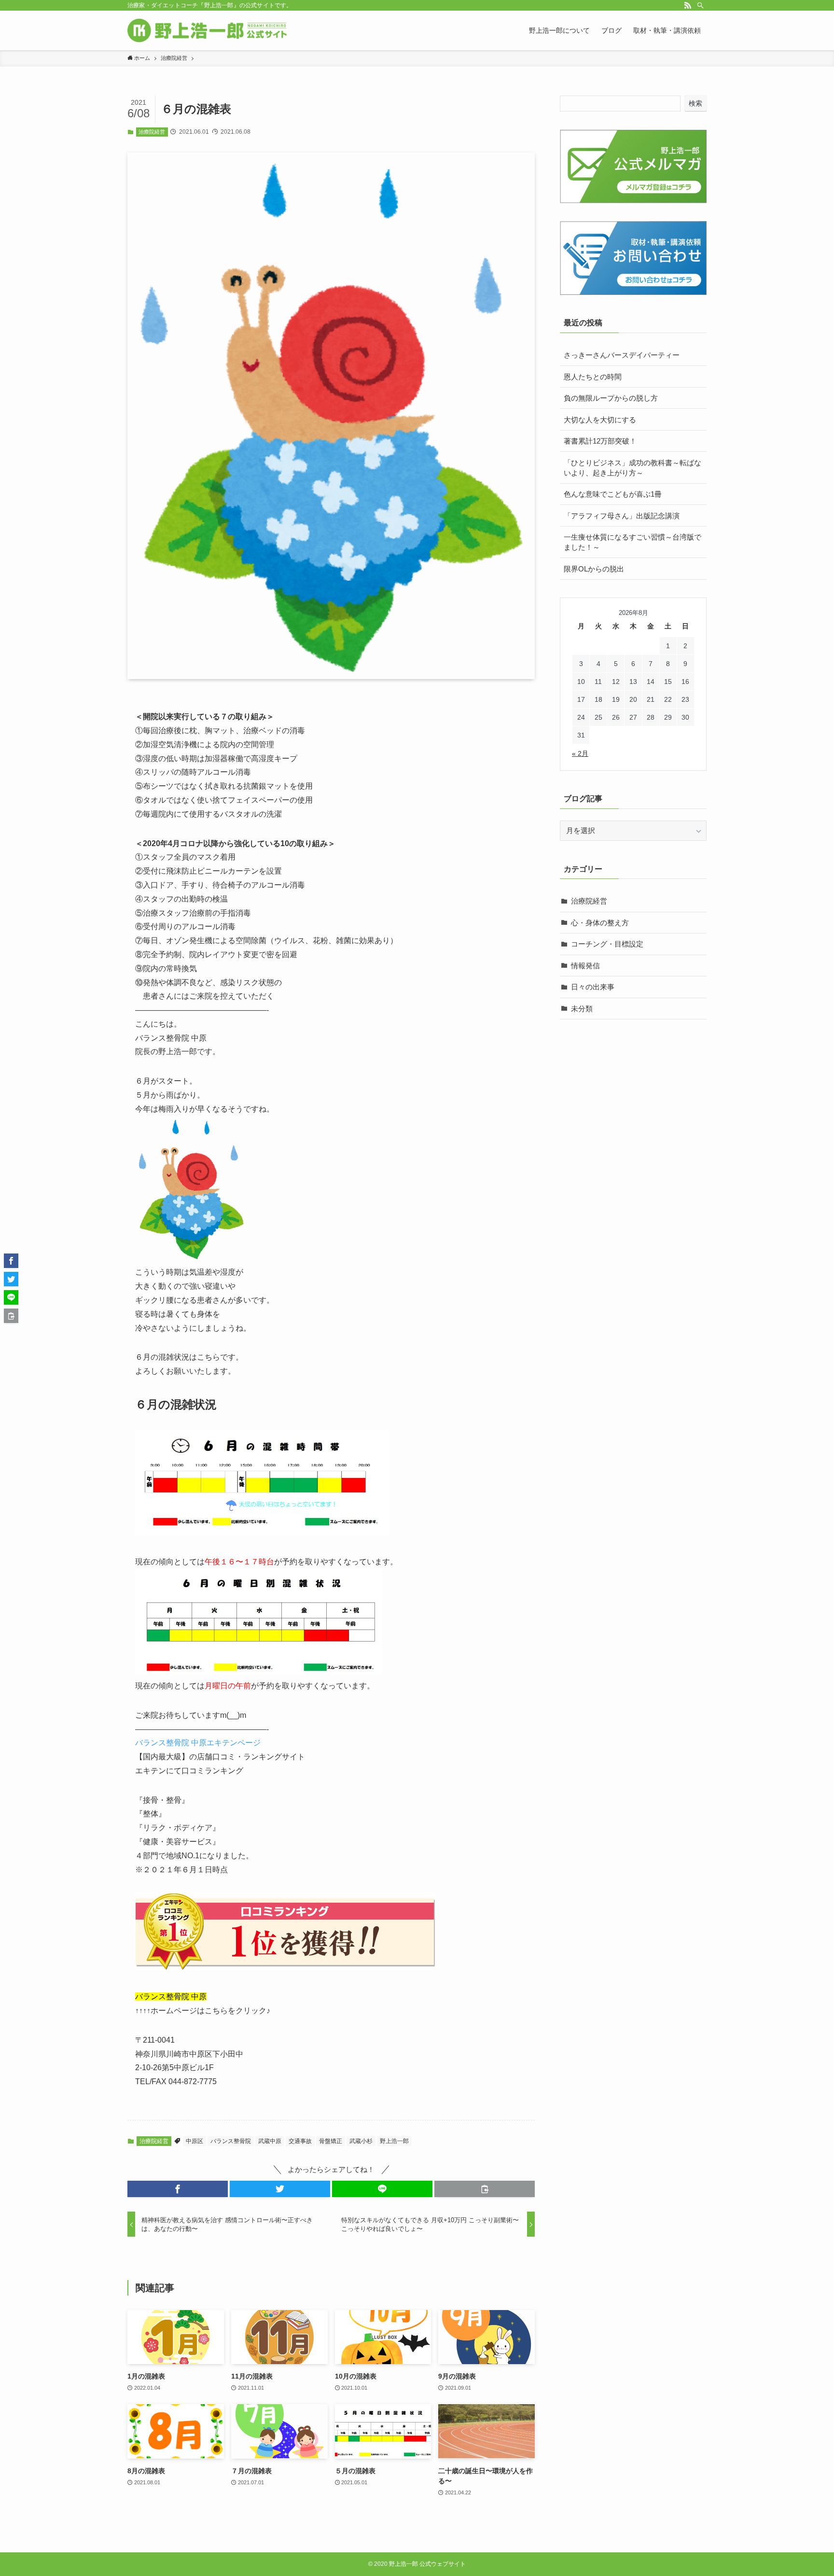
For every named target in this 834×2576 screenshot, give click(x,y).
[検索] (700, 5)
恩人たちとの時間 (593, 377)
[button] (178, 2189)
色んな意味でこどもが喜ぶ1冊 (613, 494)
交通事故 (300, 2141)
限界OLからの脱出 (594, 569)
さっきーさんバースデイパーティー (622, 355)
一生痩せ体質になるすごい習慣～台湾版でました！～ (632, 542)
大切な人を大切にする (600, 420)
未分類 (582, 1009)
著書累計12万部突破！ (600, 441)
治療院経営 (152, 132)
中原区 (195, 2141)
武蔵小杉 (361, 2141)
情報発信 (585, 966)
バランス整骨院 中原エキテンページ (198, 1743)
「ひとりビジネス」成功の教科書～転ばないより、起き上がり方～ (632, 468)
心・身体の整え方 (600, 923)
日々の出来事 (593, 987)
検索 (695, 103)
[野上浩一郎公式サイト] (207, 30)
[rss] (688, 5)
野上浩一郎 (394, 2141)
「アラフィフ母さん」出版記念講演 (622, 516)
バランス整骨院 (231, 2141)
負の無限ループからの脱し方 (611, 398)
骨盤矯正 (331, 2141)
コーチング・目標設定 (607, 944)
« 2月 (580, 753)
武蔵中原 (270, 2141)
